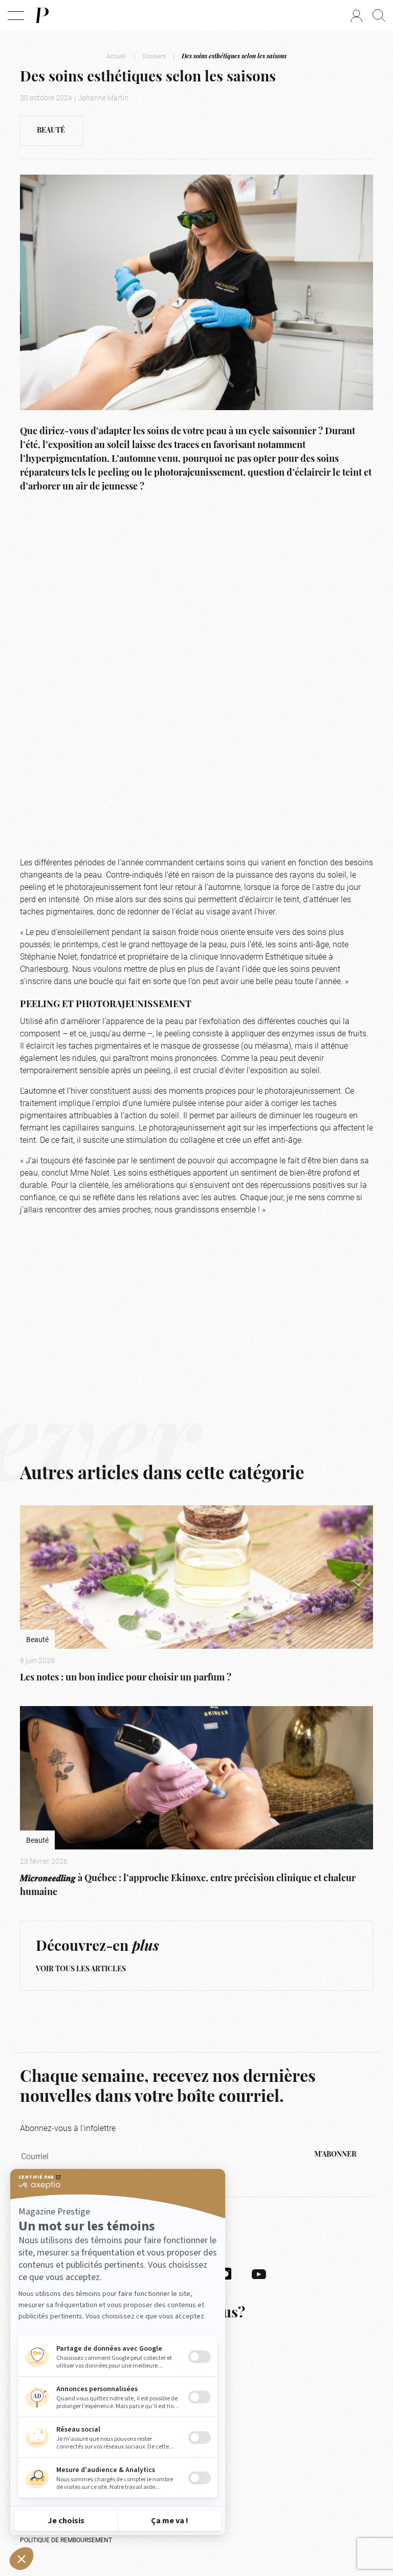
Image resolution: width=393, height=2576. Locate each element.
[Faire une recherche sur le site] (379, 15)
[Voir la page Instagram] (226, 2273)
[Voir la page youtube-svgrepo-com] (259, 2273)
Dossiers (154, 56)
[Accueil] (41, 15)
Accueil (116, 56)
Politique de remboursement (66, 2540)
